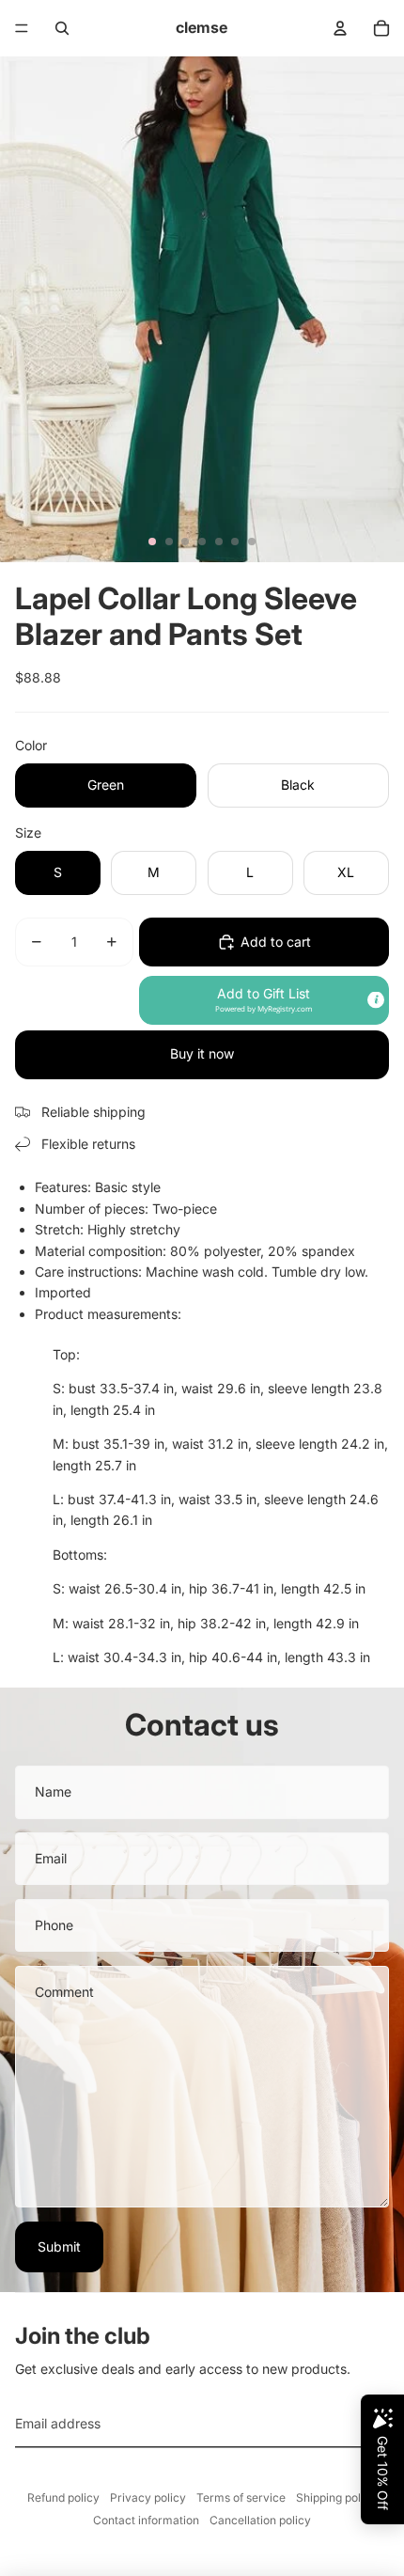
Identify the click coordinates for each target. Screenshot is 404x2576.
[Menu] (22, 28)
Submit (59, 2246)
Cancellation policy (260, 2520)
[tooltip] (376, 999)
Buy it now (202, 1053)
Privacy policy (148, 2497)
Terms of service (241, 2497)
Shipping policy (336, 2497)
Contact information (146, 2520)
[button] (264, 1000)
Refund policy (63, 2497)
